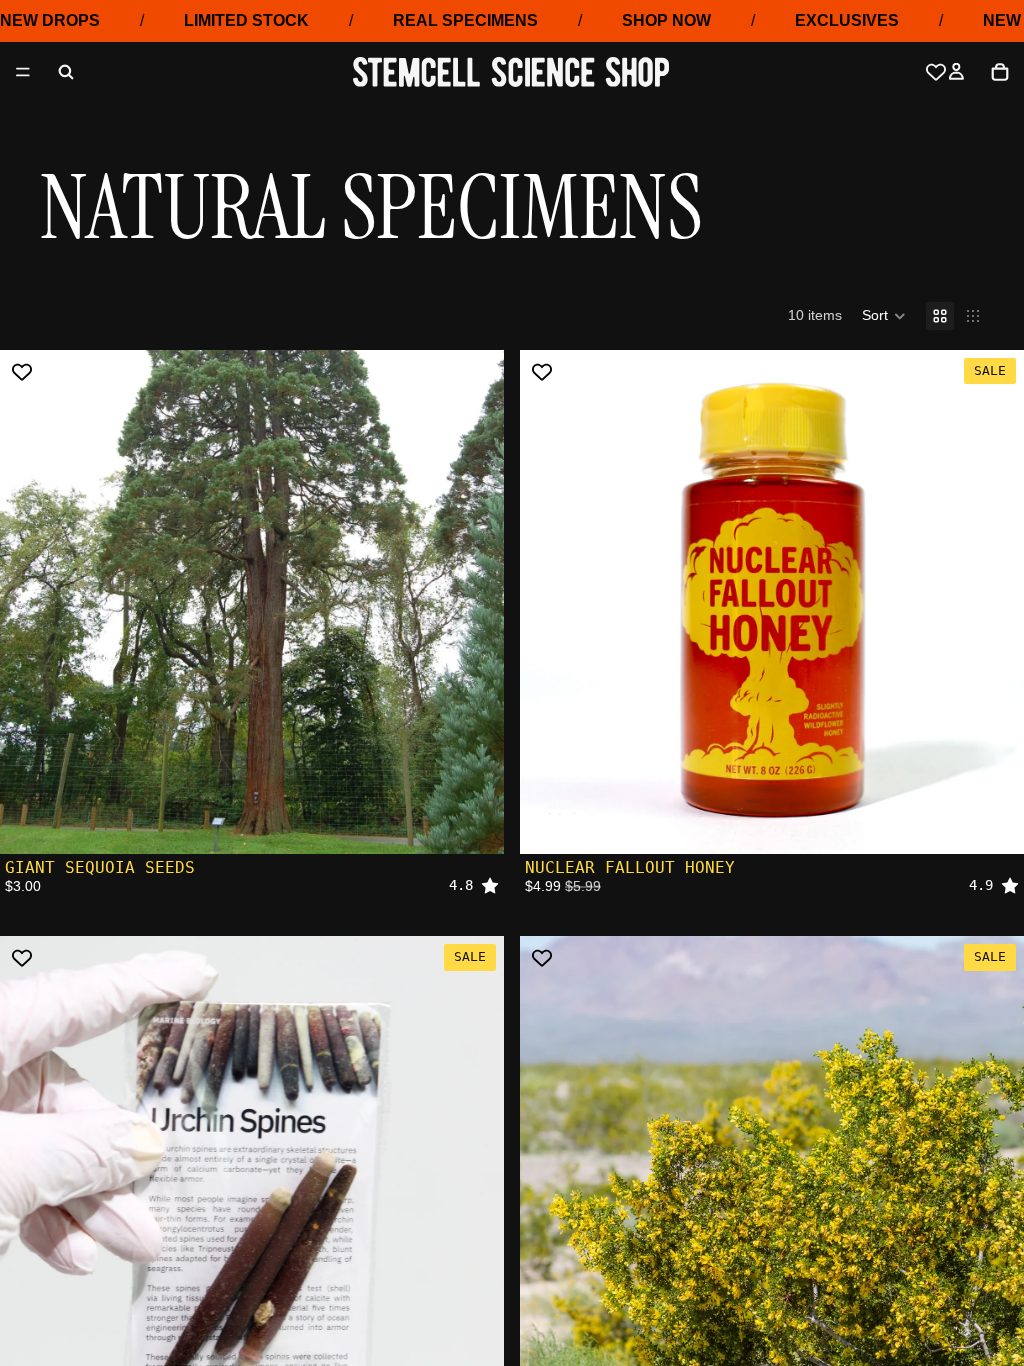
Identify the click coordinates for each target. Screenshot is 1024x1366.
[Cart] (1000, 72)
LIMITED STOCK (246, 20)
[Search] (66, 72)
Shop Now (666, 20)
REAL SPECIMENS (465, 20)
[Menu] (23, 73)
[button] (884, 316)
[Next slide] (994, 602)
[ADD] (473, 823)
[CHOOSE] (993, 823)
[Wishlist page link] (936, 72)
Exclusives (847, 20)
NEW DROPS (50, 20)
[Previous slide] (550, 602)
